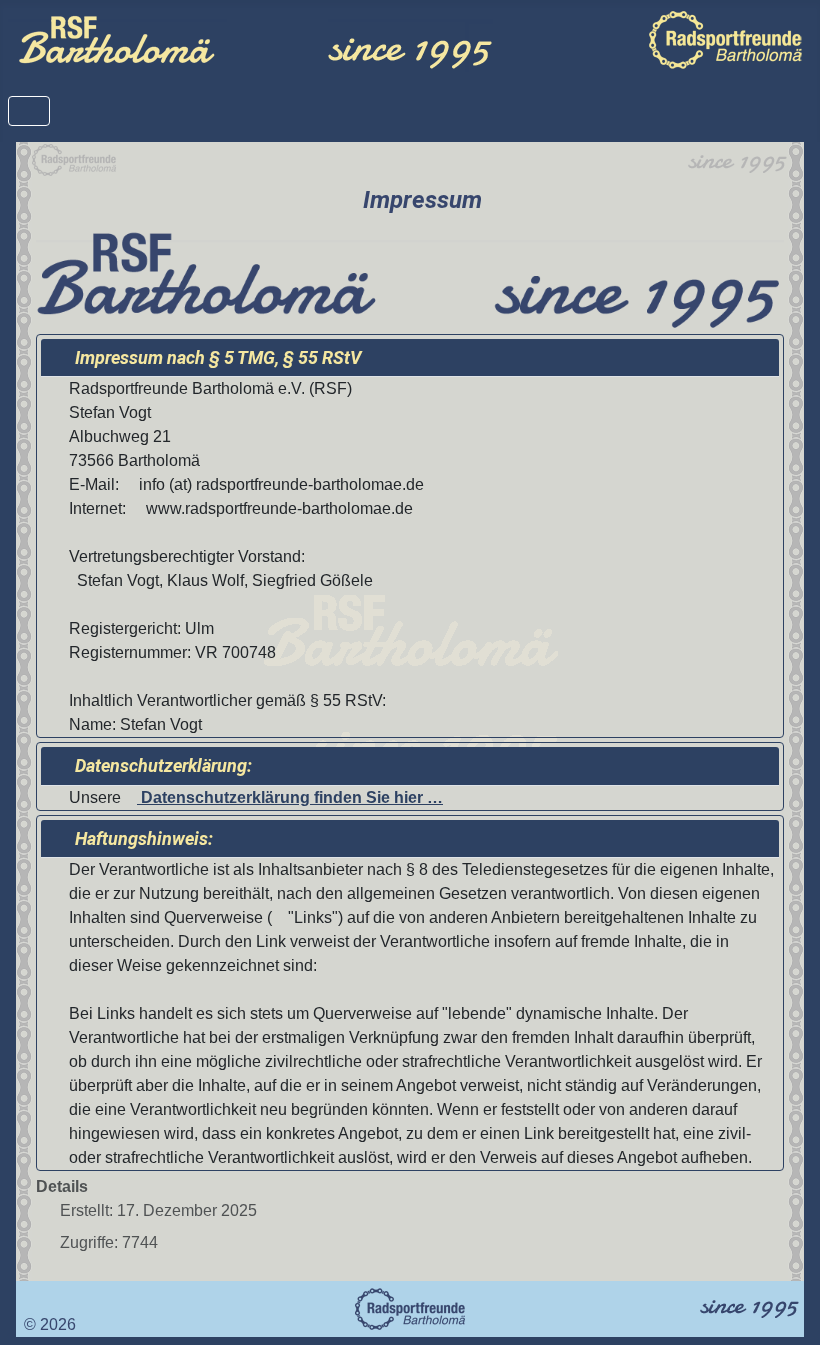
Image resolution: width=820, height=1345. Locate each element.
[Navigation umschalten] (29, 111)
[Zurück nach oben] (785, 1308)
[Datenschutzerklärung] (46, 1300)
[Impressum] (30, 1300)
